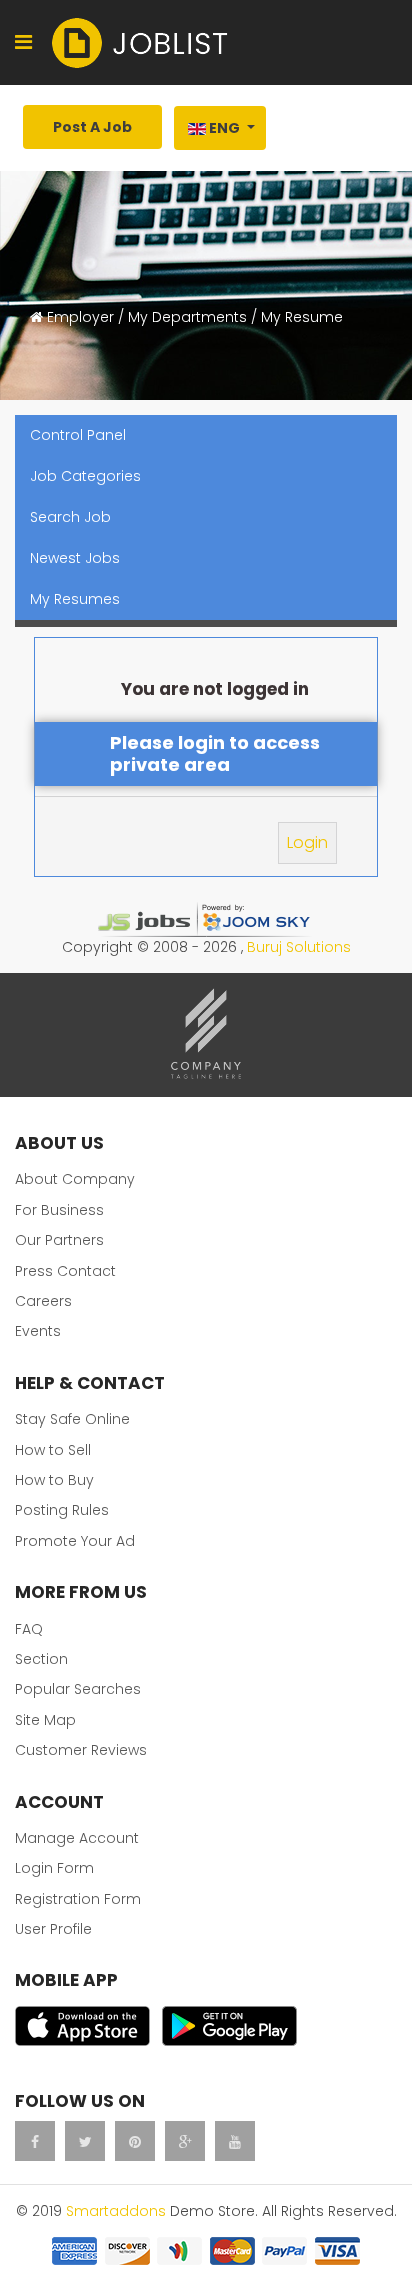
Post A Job (92, 127)
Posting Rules (62, 1510)
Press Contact (65, 1271)
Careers (43, 1301)
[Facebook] (35, 2141)
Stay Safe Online (72, 1419)
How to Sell (53, 1450)
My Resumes (75, 599)
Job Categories (85, 476)
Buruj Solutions (299, 947)
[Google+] (185, 2141)
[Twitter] (85, 2141)
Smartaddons (116, 2211)
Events (38, 1331)
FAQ (29, 1629)
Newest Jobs (75, 558)
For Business (59, 1210)
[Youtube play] (235, 2141)
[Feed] (135, 2141)
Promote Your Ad (75, 1541)
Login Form (54, 1868)
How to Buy (54, 1480)
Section (41, 1659)
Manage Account (77, 1838)
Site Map (45, 1720)
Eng (224, 128)
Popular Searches (78, 1689)
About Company (75, 1179)
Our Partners (59, 1240)
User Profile (53, 1929)
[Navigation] (23, 42)
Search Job (70, 517)
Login (307, 842)
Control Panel (78, 435)
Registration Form (78, 1899)
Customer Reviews (81, 1750)
